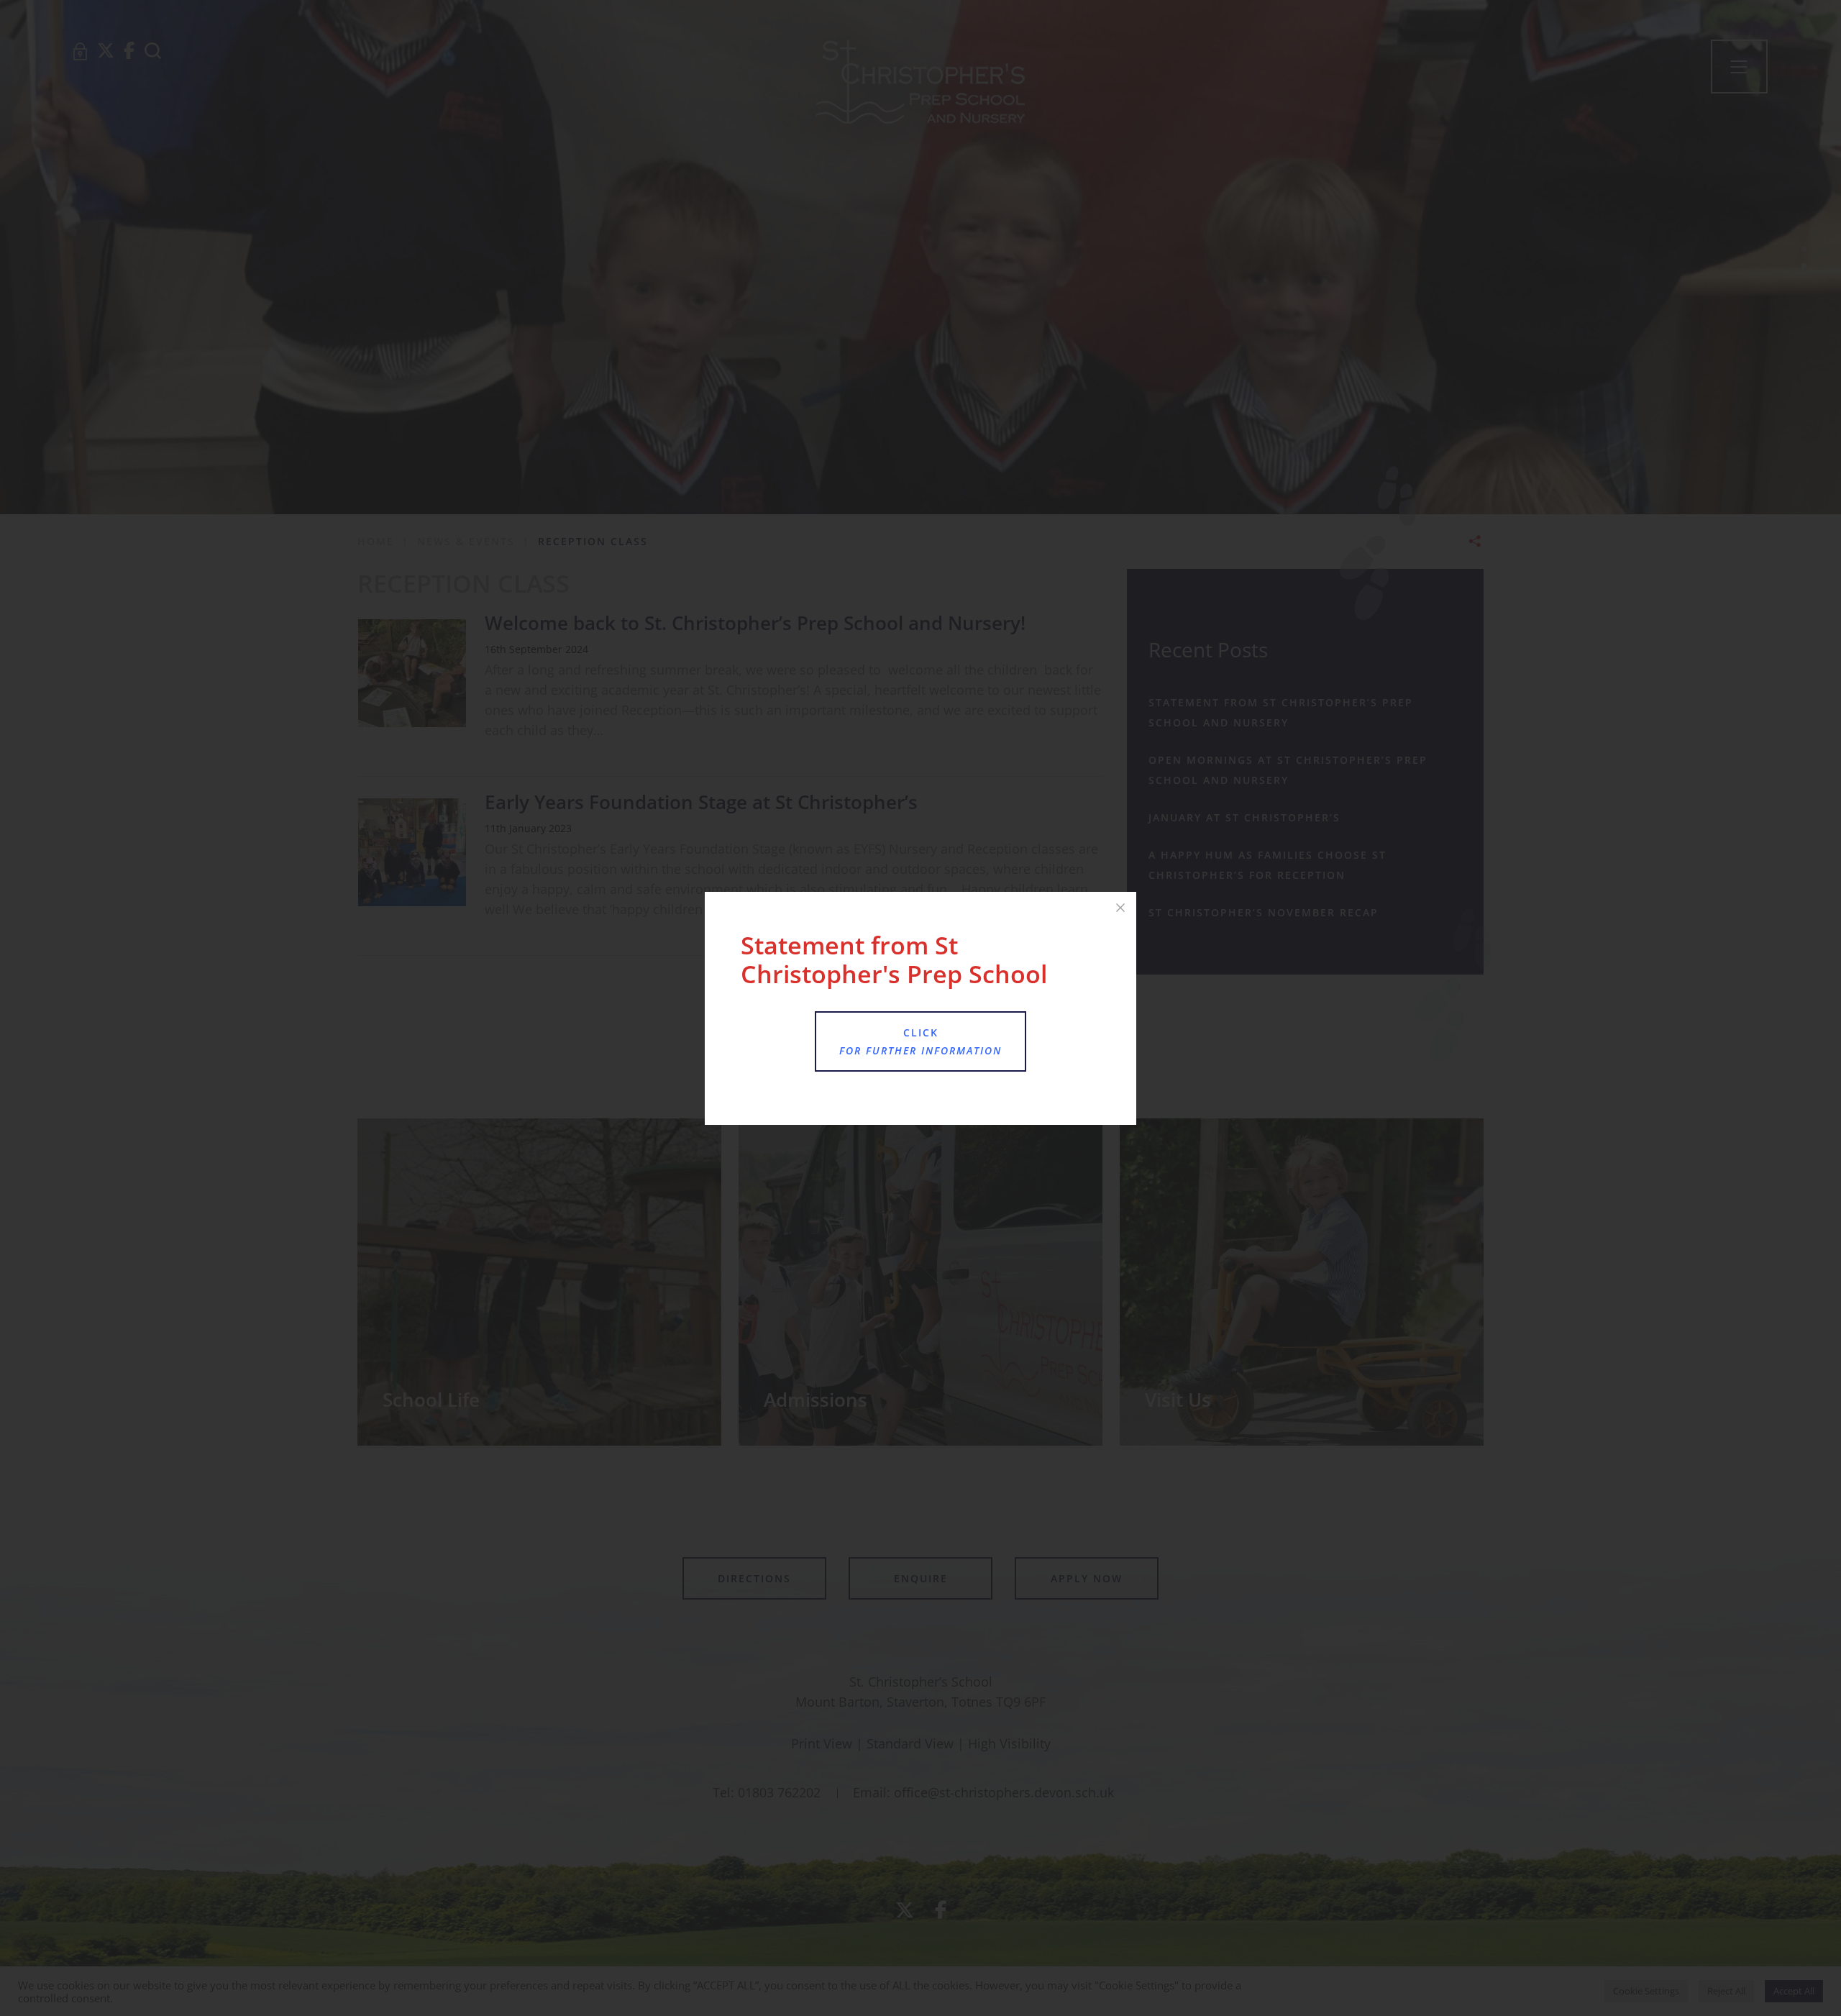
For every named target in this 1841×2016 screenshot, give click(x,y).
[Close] (1120, 908)
